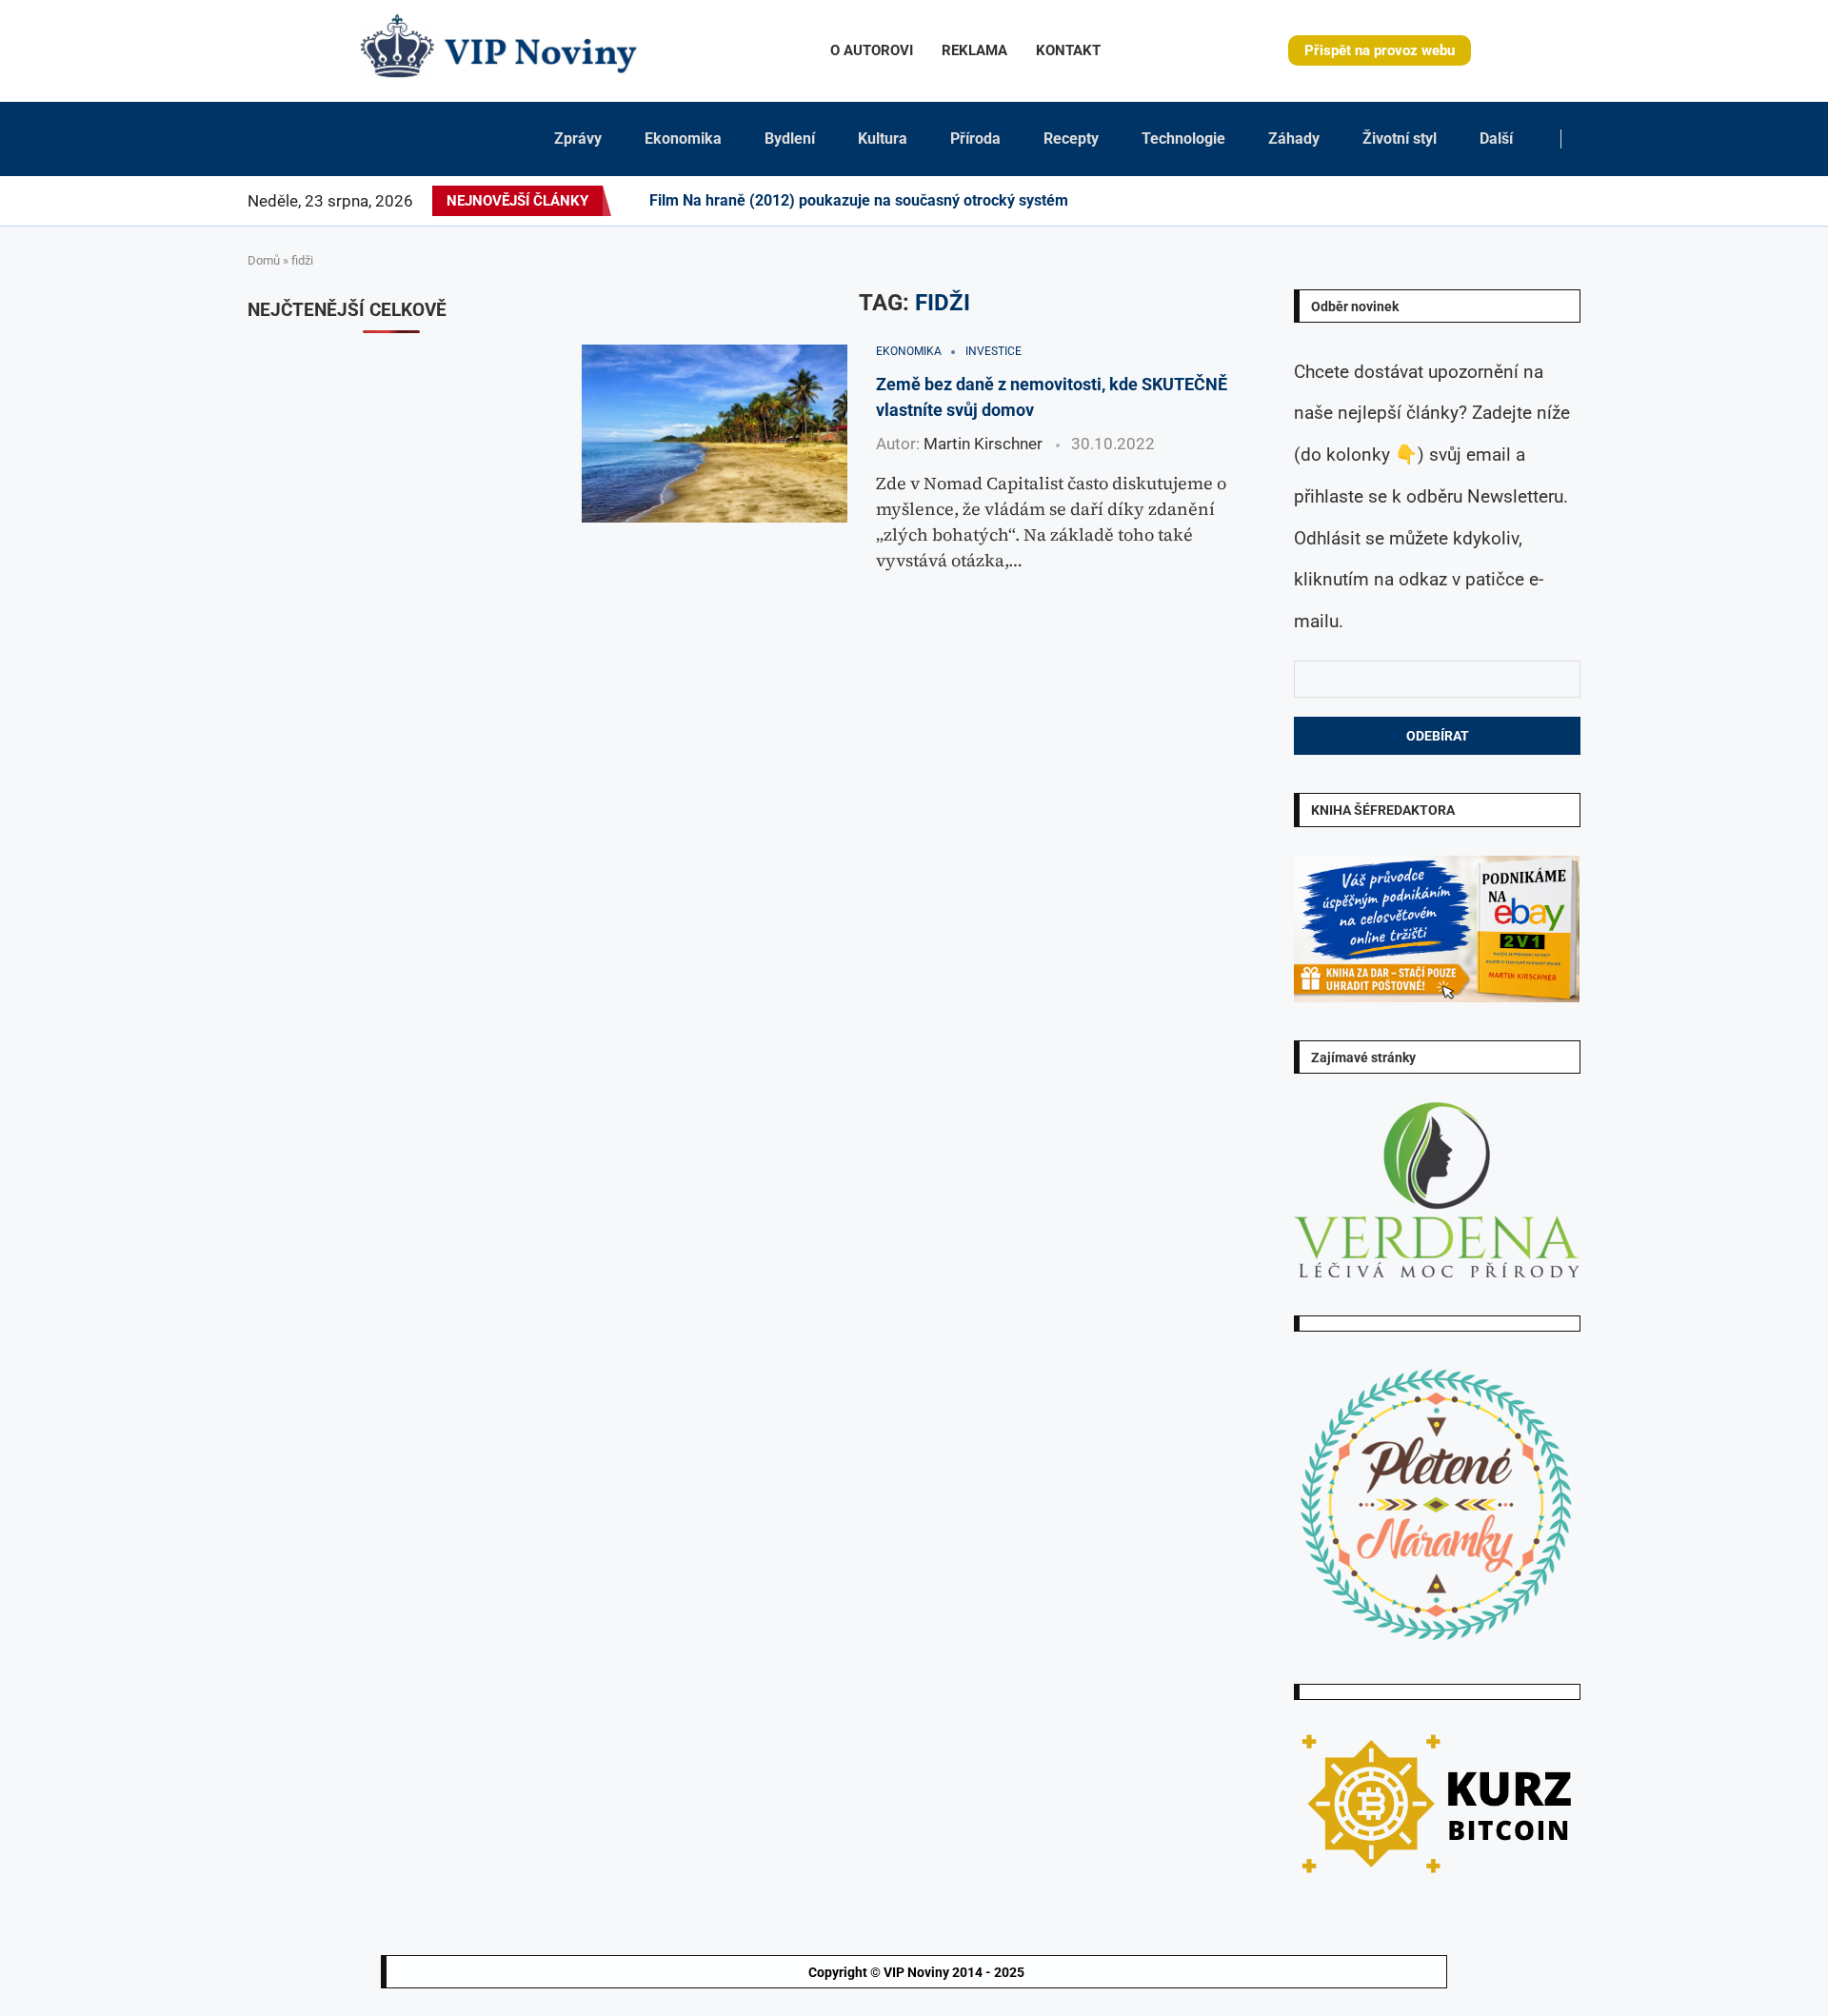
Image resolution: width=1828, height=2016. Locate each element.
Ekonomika (683, 138)
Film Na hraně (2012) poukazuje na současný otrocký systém (859, 200)
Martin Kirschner (983, 444)
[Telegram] (1568, 201)
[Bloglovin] (1500, 201)
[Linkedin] (1432, 201)
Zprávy (578, 138)
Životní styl (1400, 138)
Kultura (883, 138)
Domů (264, 260)
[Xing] (1557, 201)
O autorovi (872, 50)
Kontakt (1068, 50)
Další (1496, 138)
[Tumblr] (1466, 201)
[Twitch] (1523, 201)
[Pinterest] (1421, 201)
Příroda (975, 138)
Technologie (1183, 138)
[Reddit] (1580, 201)
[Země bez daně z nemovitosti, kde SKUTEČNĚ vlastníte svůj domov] (715, 433)
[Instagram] (1409, 201)
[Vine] (1512, 201)
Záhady (1294, 138)
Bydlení (790, 138)
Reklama (974, 50)
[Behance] (1455, 201)
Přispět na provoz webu (1380, 50)
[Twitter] (1398, 201)
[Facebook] (1381, 201)
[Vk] (1489, 201)
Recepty (1071, 138)
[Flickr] (1443, 201)
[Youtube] (1478, 201)
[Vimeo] (1540, 201)
